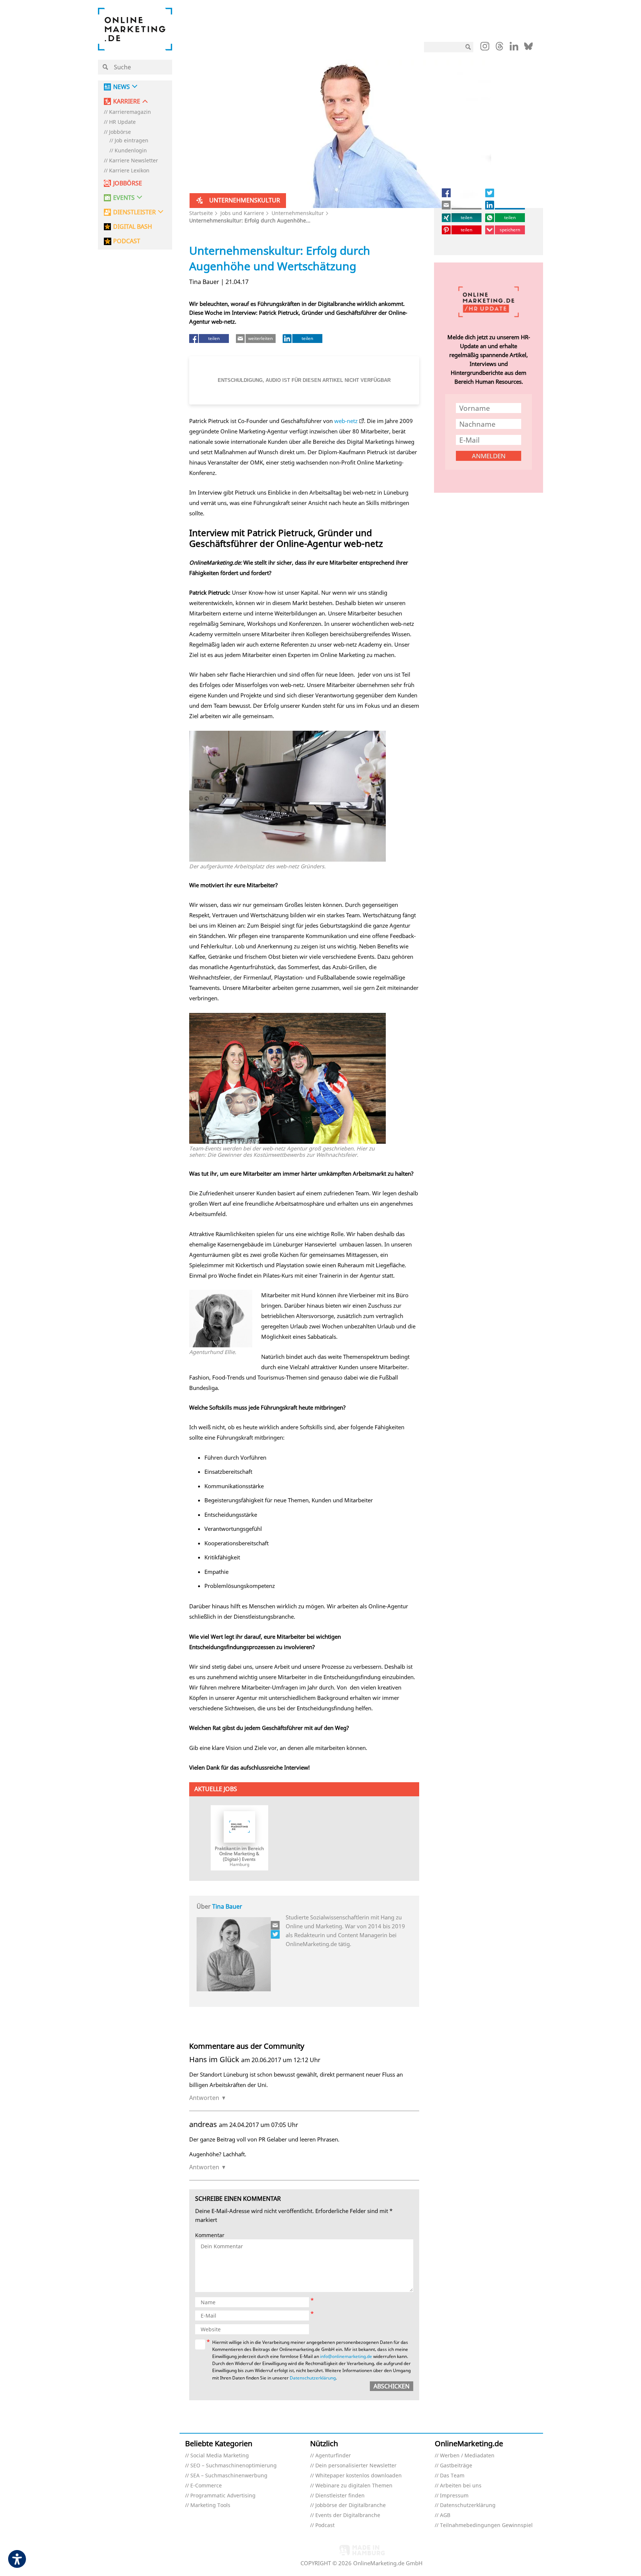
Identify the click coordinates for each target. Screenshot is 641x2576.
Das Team (452, 2476)
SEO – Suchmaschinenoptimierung (234, 2466)
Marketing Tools (210, 2505)
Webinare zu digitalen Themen (354, 2486)
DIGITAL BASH (133, 227)
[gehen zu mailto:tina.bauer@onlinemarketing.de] (276, 1925)
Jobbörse (120, 132)
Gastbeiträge (456, 2466)
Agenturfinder (333, 2456)
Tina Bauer (227, 1906)
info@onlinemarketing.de (346, 2356)
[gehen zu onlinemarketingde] (485, 48)
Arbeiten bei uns (461, 2486)
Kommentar (210, 2235)
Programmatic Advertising (223, 2496)
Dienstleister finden (340, 2496)
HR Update (122, 122)
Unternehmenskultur (298, 213)
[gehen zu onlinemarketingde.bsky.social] (528, 48)
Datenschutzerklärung (313, 2378)
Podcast (325, 2525)
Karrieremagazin (130, 112)
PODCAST (127, 241)
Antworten (204, 2098)
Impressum (454, 2496)
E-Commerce (206, 2486)
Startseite (201, 213)
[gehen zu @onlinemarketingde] (499, 48)
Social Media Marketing (220, 2456)
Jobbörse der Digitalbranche (351, 2505)
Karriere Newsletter (134, 161)
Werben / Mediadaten (467, 2456)
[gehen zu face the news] (276, 1934)
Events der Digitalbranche (348, 2515)
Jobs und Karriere (242, 213)
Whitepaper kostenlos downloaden (359, 2476)
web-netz (346, 421)
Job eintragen (132, 141)
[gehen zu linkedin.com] (514, 48)
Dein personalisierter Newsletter (356, 2466)
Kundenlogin (131, 151)
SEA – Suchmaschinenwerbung (229, 2476)
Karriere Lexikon (129, 171)
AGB (445, 2515)
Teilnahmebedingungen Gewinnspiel (486, 2525)
